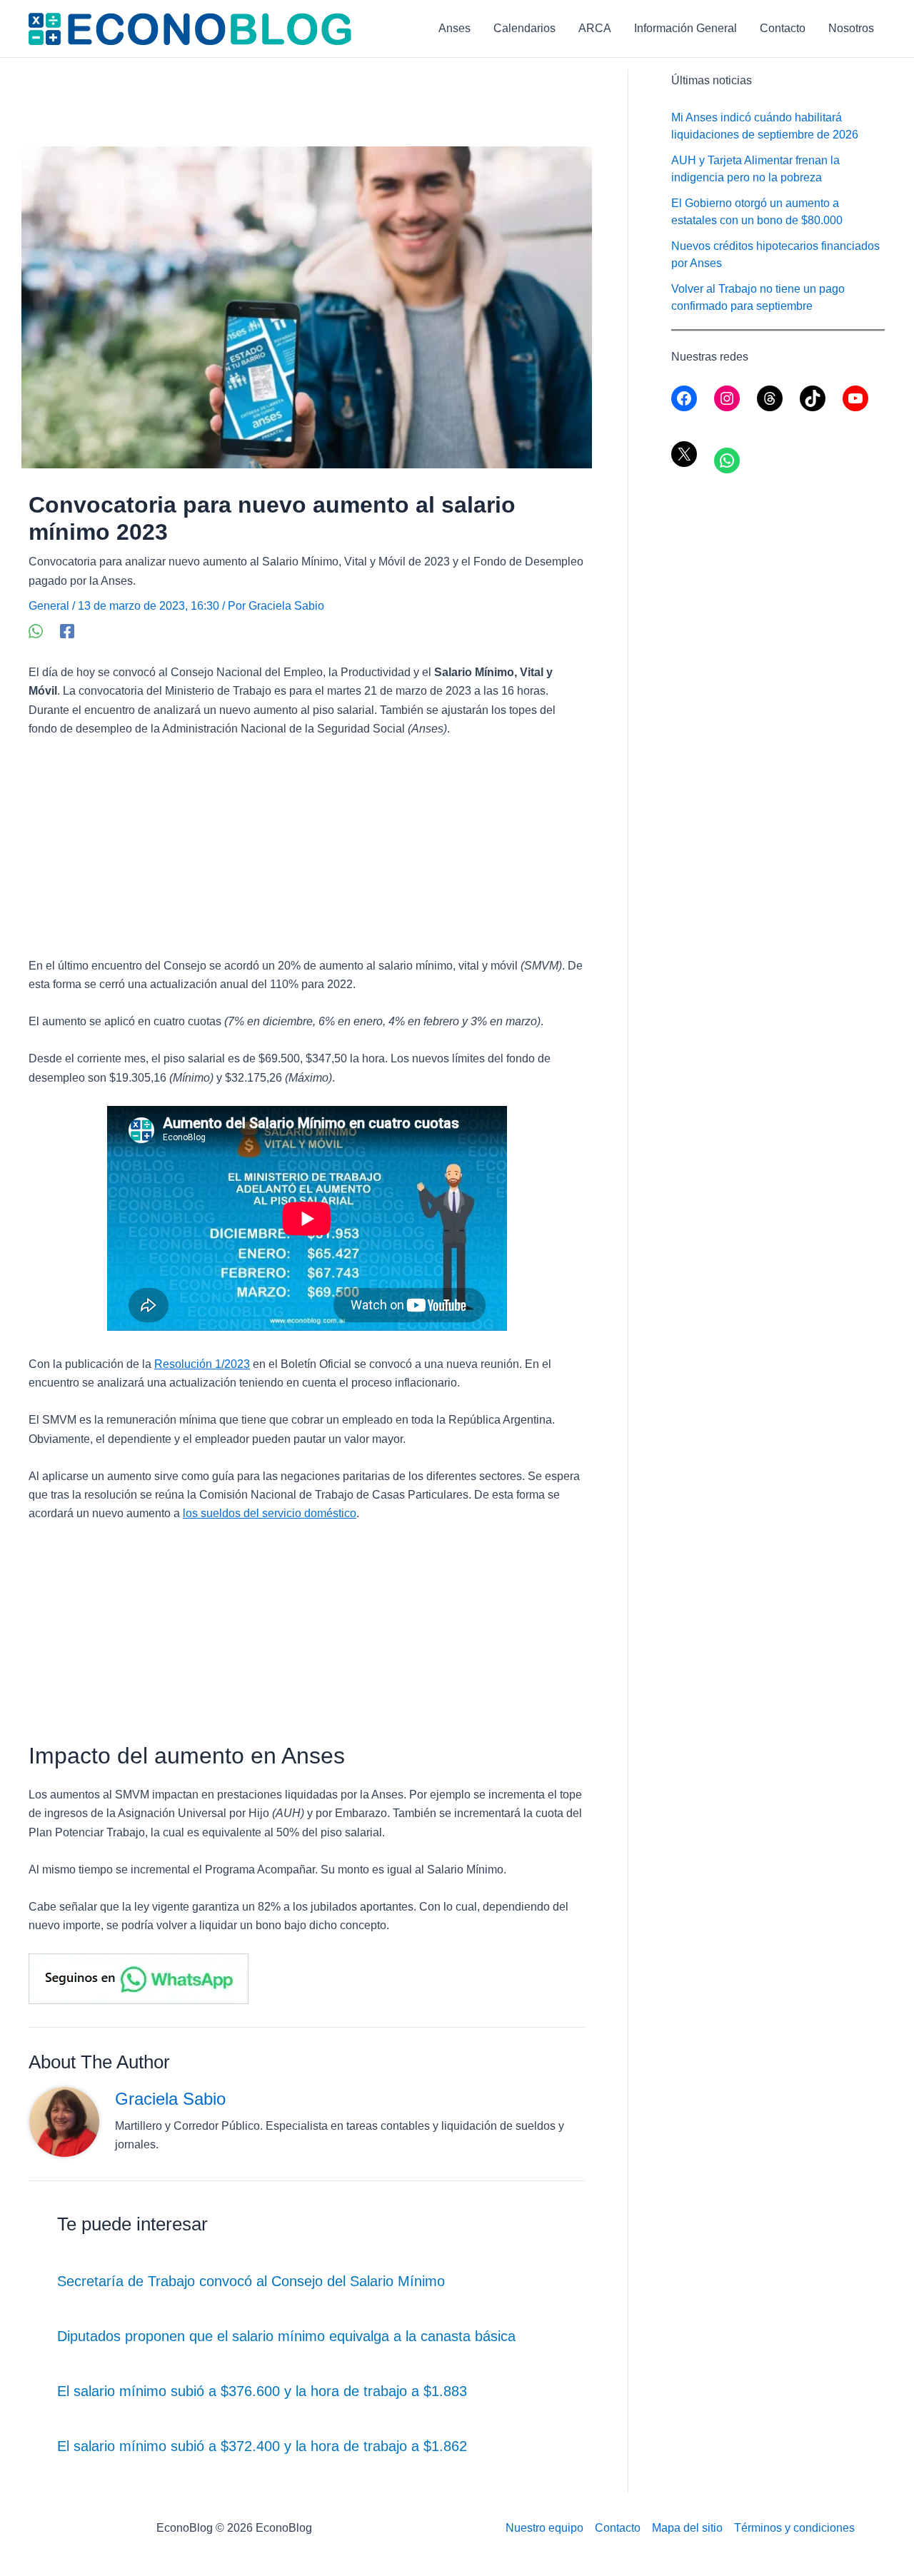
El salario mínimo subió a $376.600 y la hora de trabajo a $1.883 (262, 2391)
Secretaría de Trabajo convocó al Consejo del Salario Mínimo (251, 2281)
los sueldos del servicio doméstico (270, 1513)
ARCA (595, 28)
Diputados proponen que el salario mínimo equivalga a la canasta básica (286, 2336)
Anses (455, 28)
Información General (685, 28)
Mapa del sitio (687, 2528)
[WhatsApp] (36, 631)
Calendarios (524, 28)
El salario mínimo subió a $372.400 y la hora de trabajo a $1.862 (262, 2446)
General (49, 606)
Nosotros (851, 28)
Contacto (783, 28)
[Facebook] (67, 631)
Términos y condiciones (794, 2528)
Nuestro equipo (544, 2528)
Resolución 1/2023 (202, 1364)
